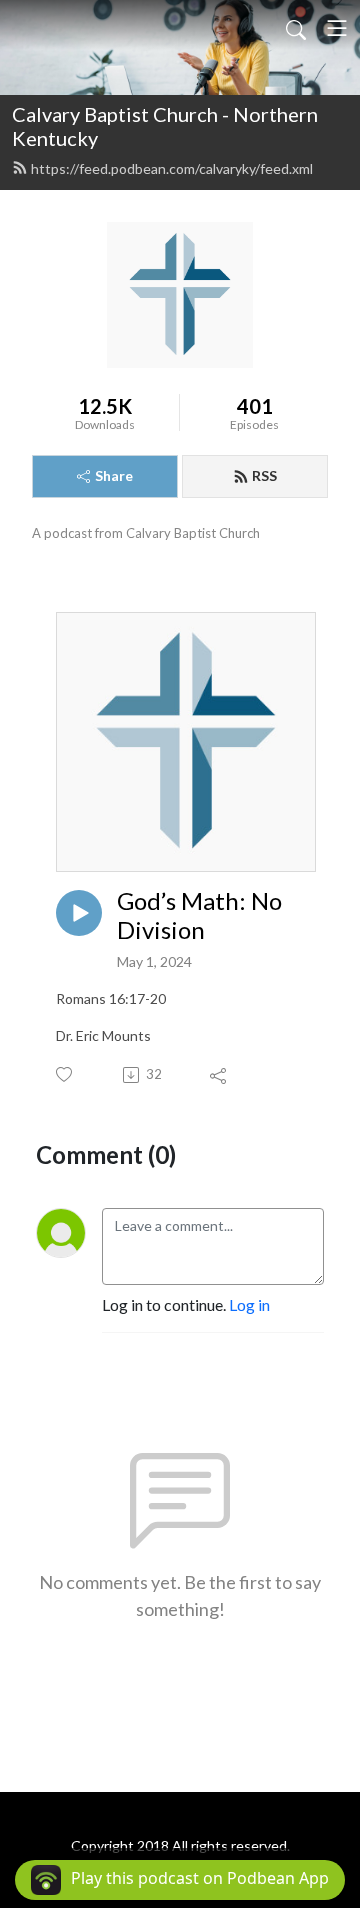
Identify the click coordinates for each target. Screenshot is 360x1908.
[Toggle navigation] (337, 28)
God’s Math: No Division (199, 915)
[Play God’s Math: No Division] (79, 913)
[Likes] (65, 1074)
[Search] (296, 28)
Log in (249, 1304)
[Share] (219, 1075)
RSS (264, 475)
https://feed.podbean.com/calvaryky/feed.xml (172, 168)
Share (114, 475)
